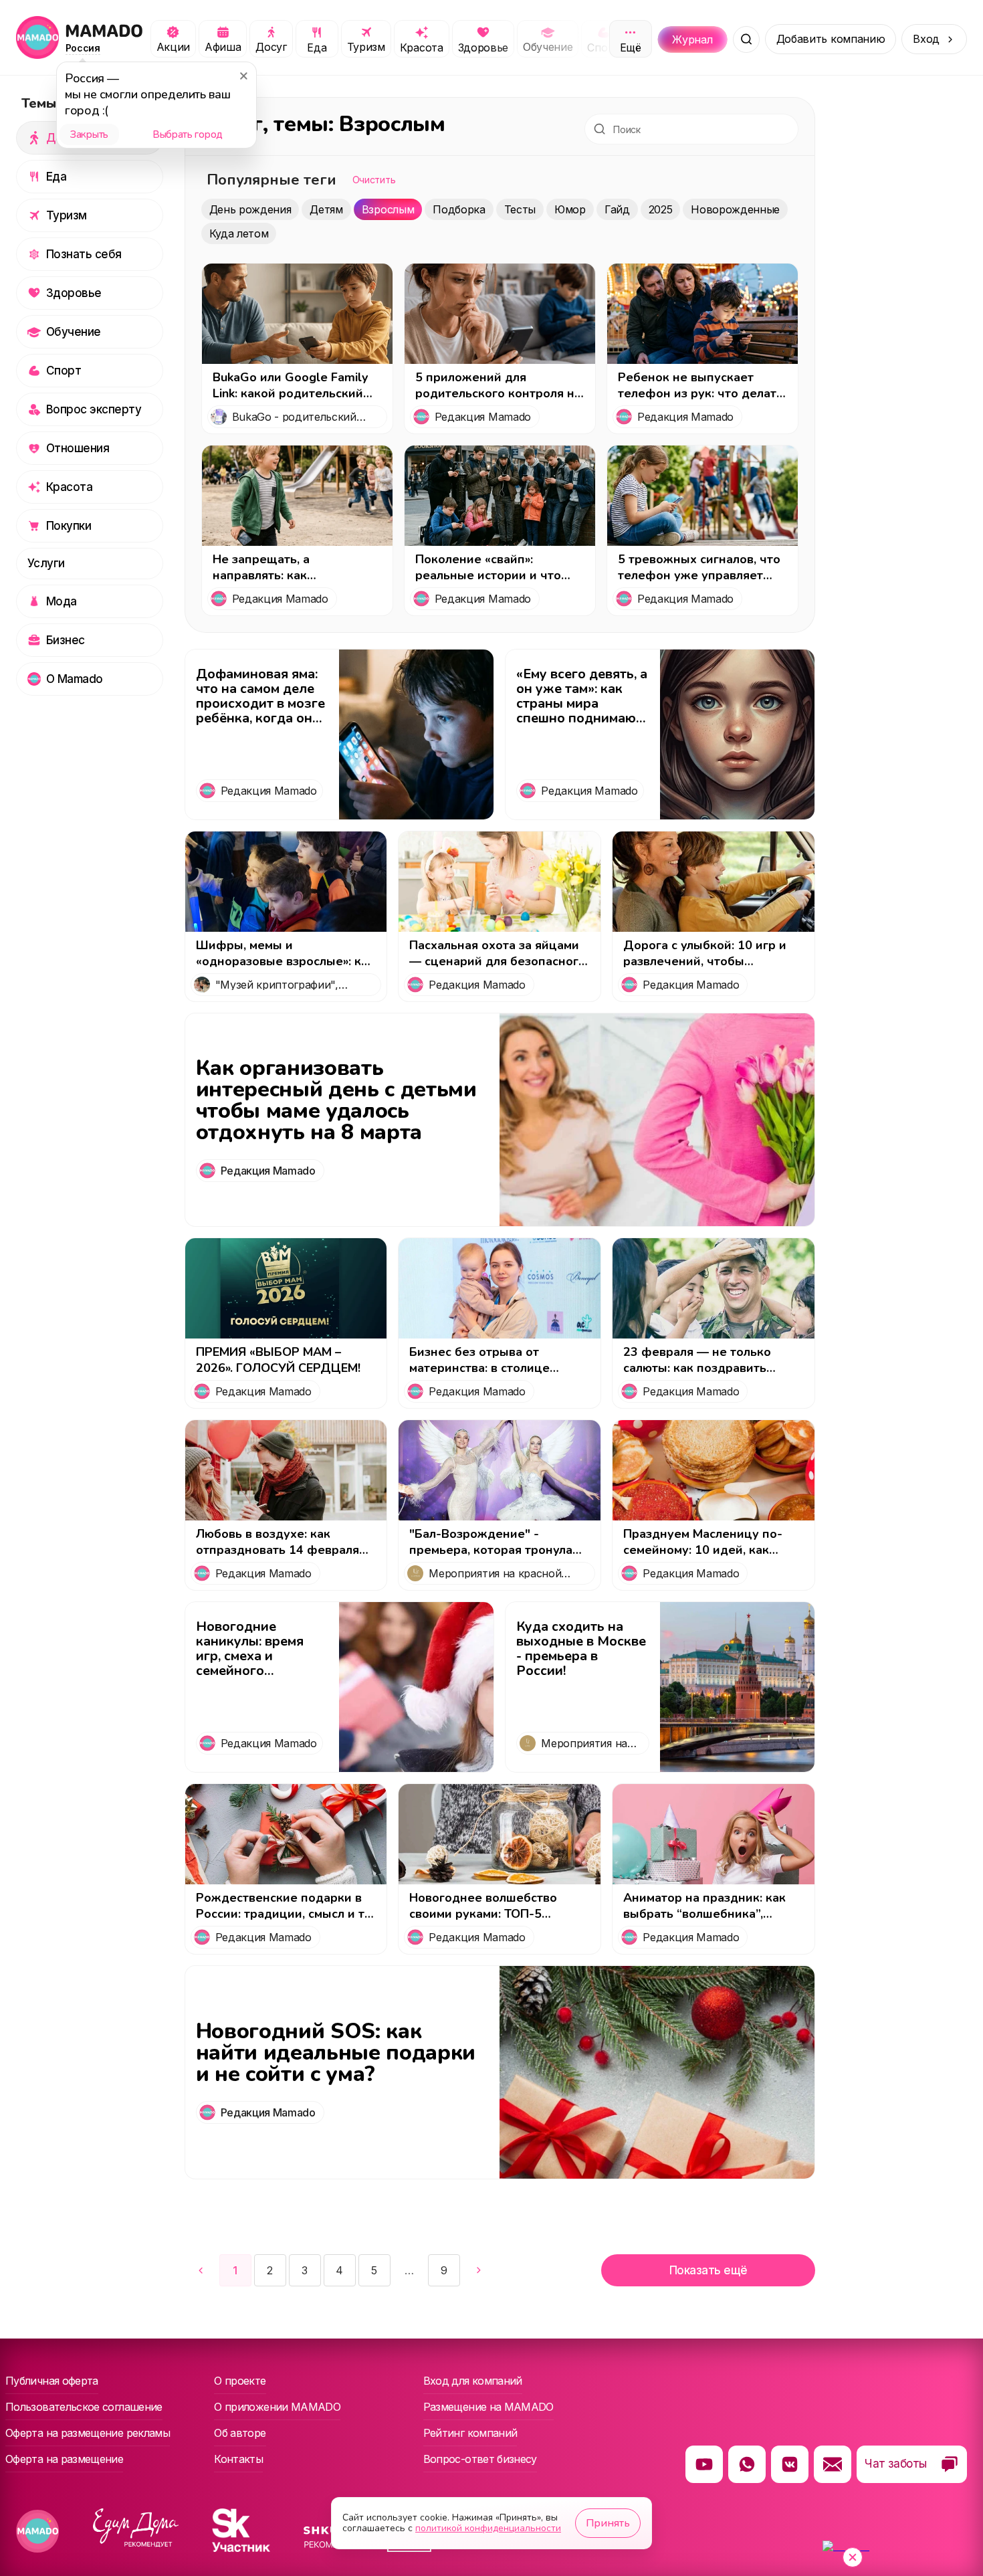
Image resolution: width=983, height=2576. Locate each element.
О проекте (240, 2381)
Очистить (374, 180)
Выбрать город (188, 134)
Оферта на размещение (64, 2459)
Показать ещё (708, 2270)
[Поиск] (746, 39)
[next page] (409, 2271)
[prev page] (201, 2270)
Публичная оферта (52, 2381)
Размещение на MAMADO (488, 2407)
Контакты (238, 2459)
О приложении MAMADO (277, 2407)
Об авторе (240, 2433)
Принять (608, 2523)
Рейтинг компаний (470, 2433)
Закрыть (89, 134)
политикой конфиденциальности (488, 2528)
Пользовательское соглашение (84, 2407)
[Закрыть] (243, 76)
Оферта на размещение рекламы (88, 2433)
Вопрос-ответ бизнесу (480, 2459)
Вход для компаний (473, 2381)
